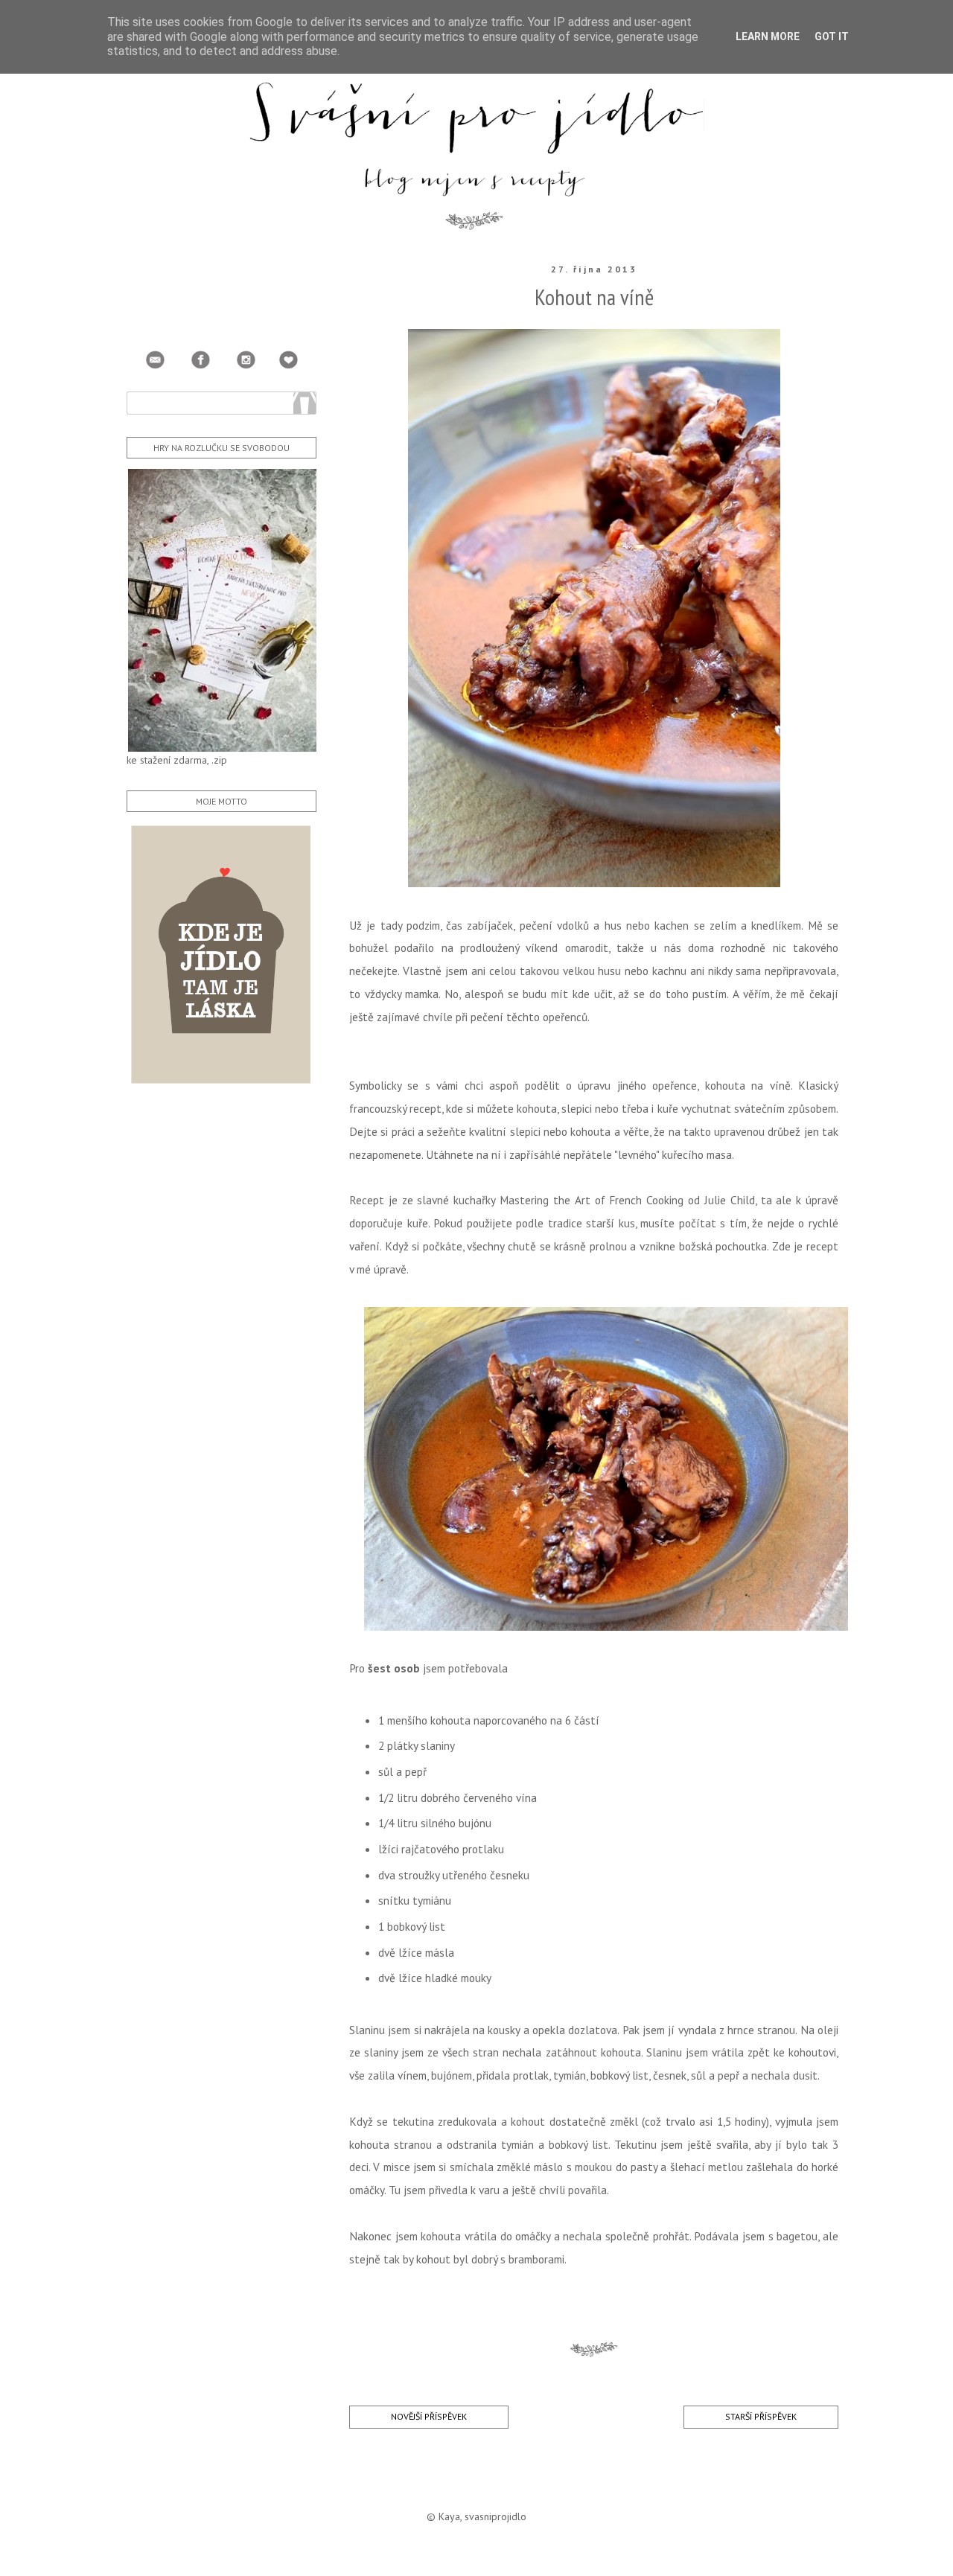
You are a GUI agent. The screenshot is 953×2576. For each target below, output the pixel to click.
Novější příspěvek (429, 2416)
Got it (832, 36)
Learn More (768, 36)
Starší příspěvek (761, 2416)
